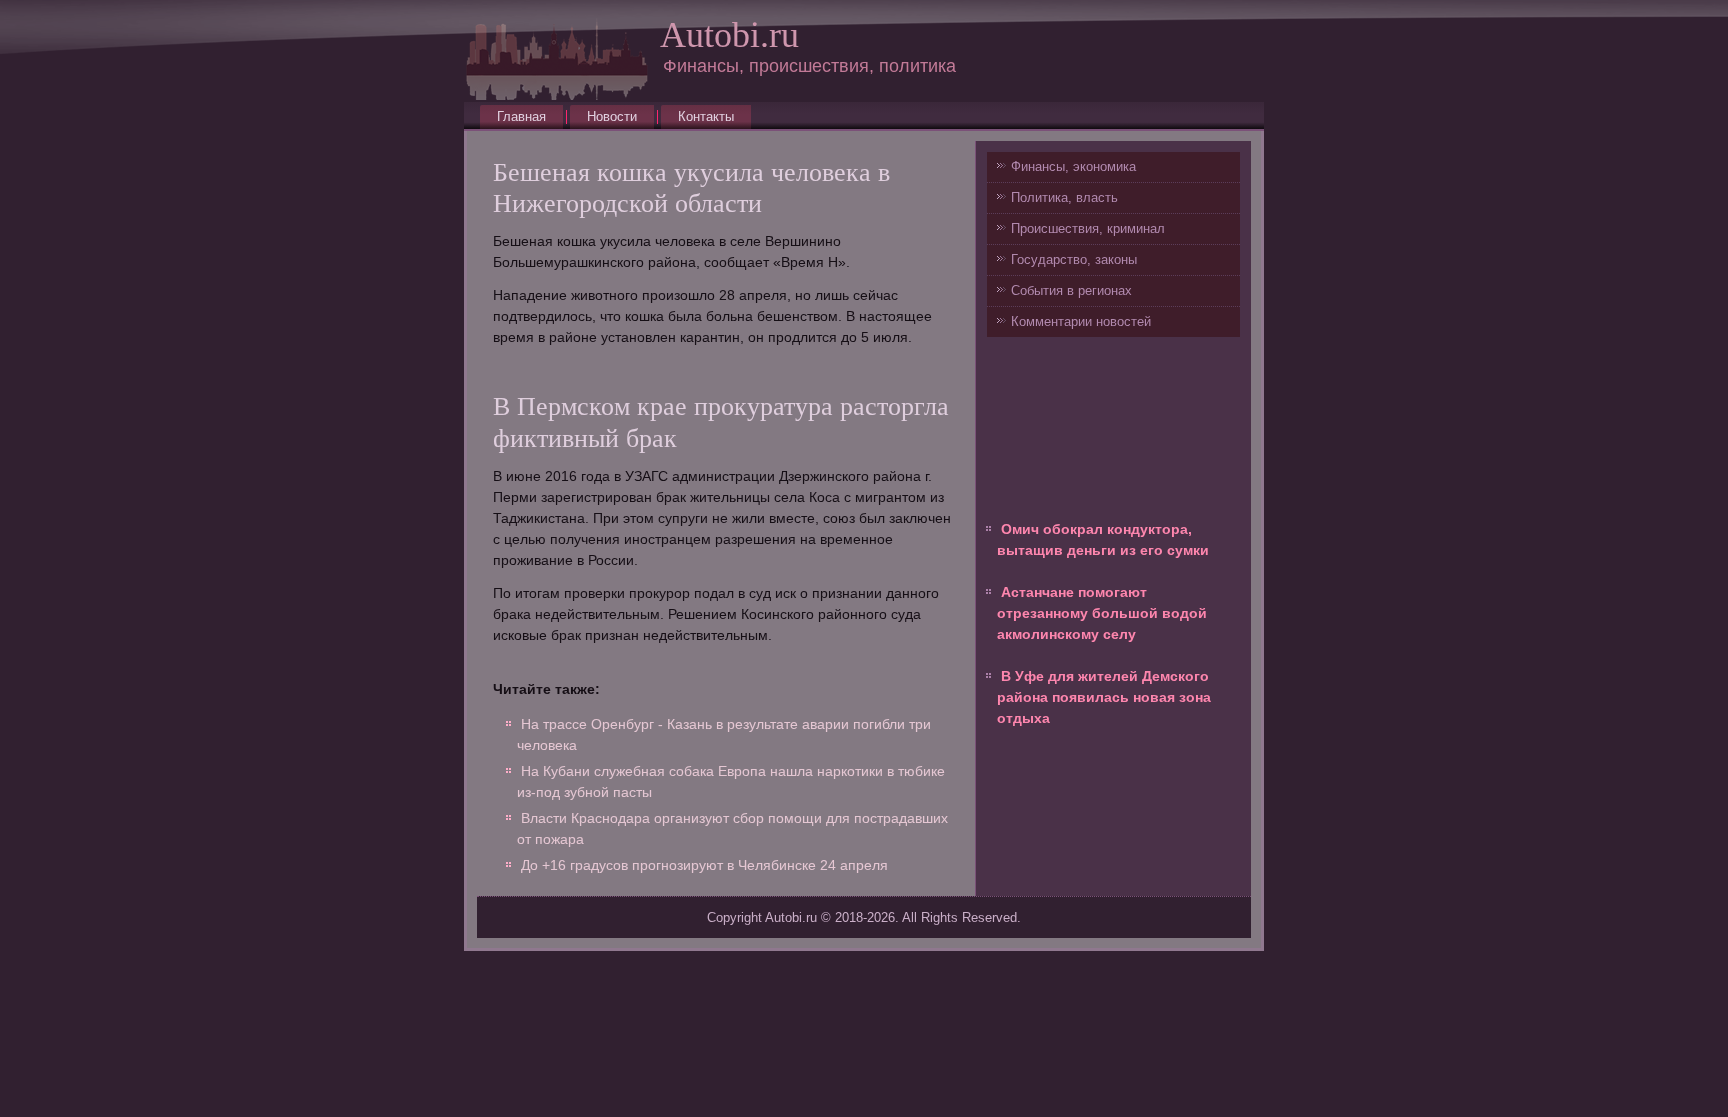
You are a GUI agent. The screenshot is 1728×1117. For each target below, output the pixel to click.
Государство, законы (1074, 259)
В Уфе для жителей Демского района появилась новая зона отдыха (1104, 697)
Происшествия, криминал (1088, 228)
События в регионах (1071, 290)
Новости (612, 116)
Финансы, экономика (1073, 166)
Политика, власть (1064, 197)
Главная (521, 116)
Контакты (706, 116)
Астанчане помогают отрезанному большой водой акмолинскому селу (1102, 613)
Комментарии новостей (1081, 321)
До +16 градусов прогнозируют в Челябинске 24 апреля (704, 865)
